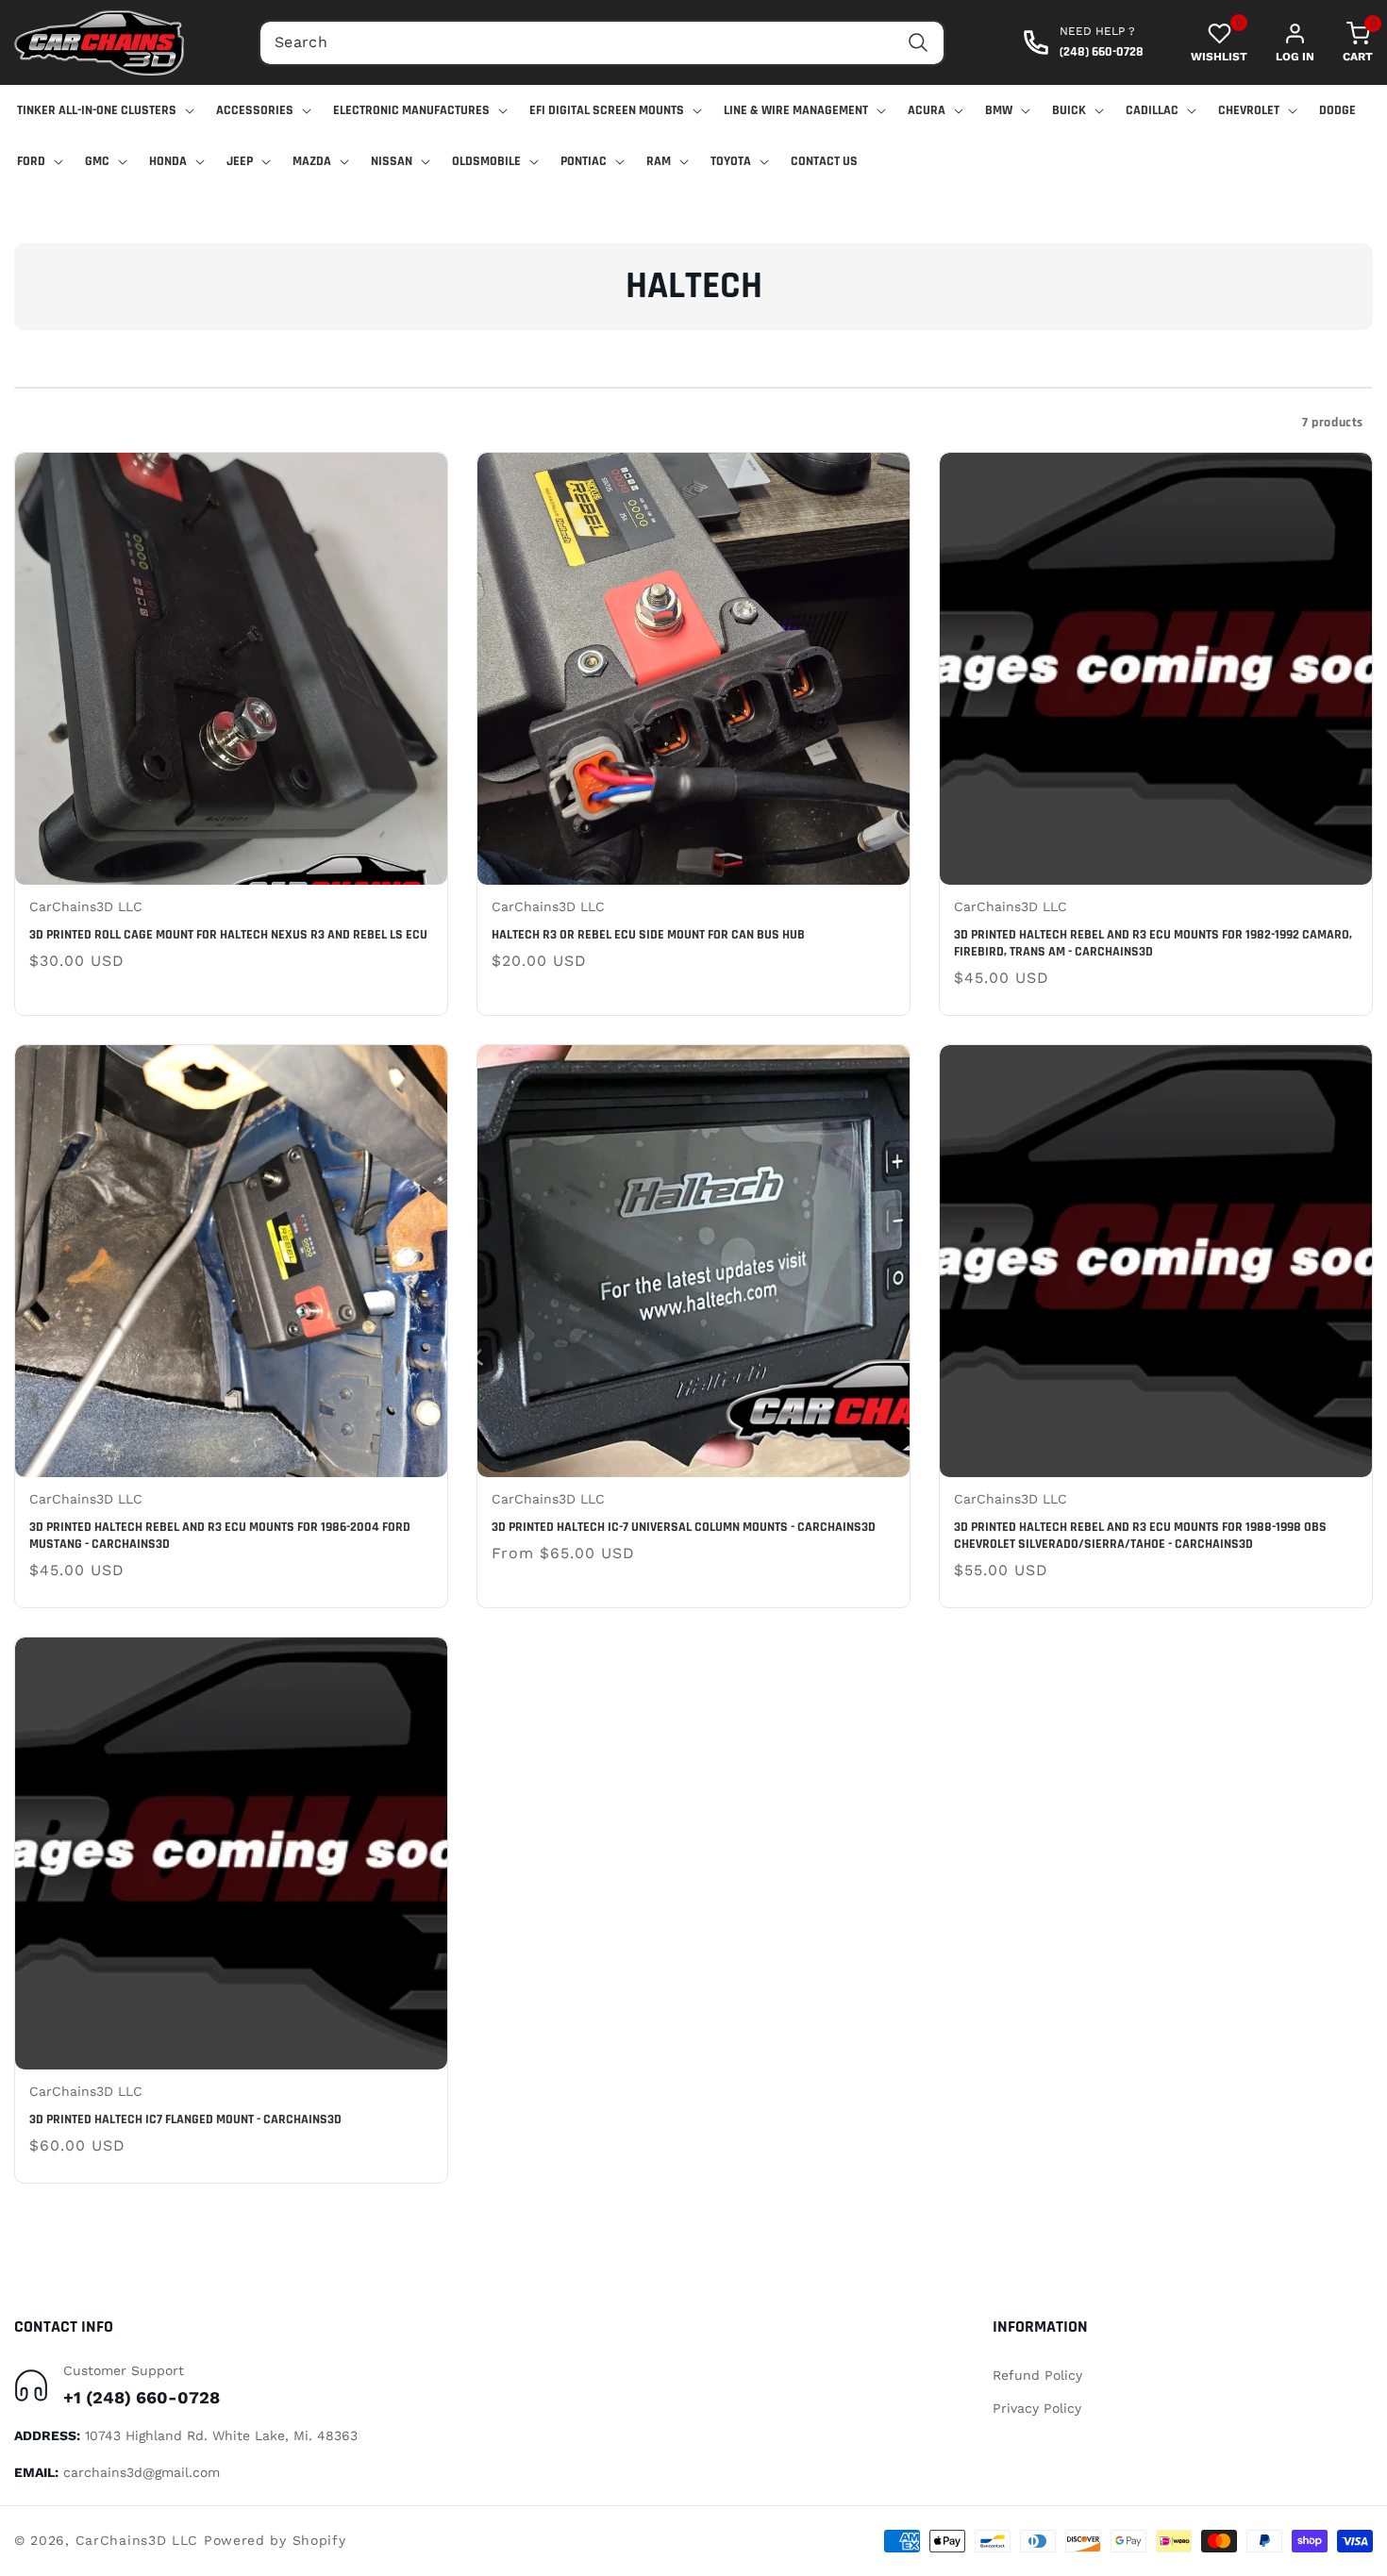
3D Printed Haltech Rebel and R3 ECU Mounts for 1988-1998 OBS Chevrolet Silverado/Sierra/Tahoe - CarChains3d (1140, 1536)
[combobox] (602, 43)
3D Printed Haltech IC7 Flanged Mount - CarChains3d (185, 2119)
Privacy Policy (1037, 2408)
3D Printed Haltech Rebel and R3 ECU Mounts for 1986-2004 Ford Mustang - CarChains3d (220, 1536)
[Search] (918, 43)
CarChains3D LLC (137, 2540)
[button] (1344, 42)
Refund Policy (1037, 2375)
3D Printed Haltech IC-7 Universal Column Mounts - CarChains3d (684, 1527)
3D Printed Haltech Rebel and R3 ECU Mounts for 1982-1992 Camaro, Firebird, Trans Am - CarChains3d (1153, 943)
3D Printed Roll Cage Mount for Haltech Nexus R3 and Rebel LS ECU (228, 935)
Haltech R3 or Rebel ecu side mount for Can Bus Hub (648, 935)
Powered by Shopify (275, 2540)
